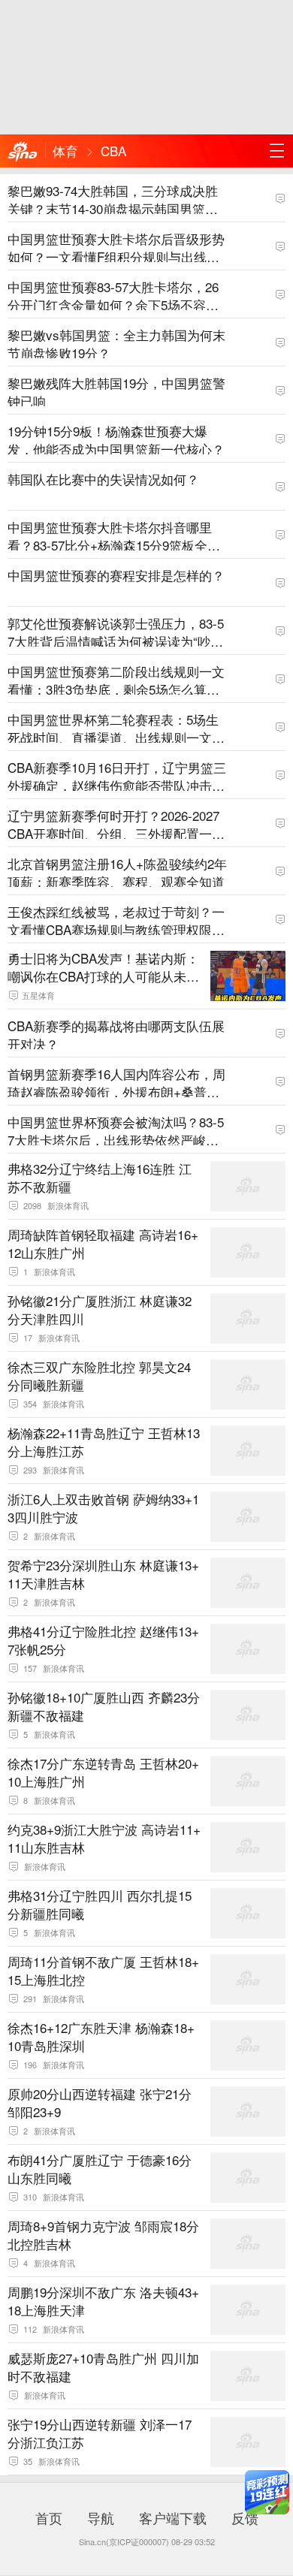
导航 (101, 2517)
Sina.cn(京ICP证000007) (124, 2541)
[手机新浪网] (23, 152)
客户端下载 (173, 2517)
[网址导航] (276, 151)
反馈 (245, 2517)
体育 (65, 151)
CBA (113, 151)
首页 (49, 2517)
